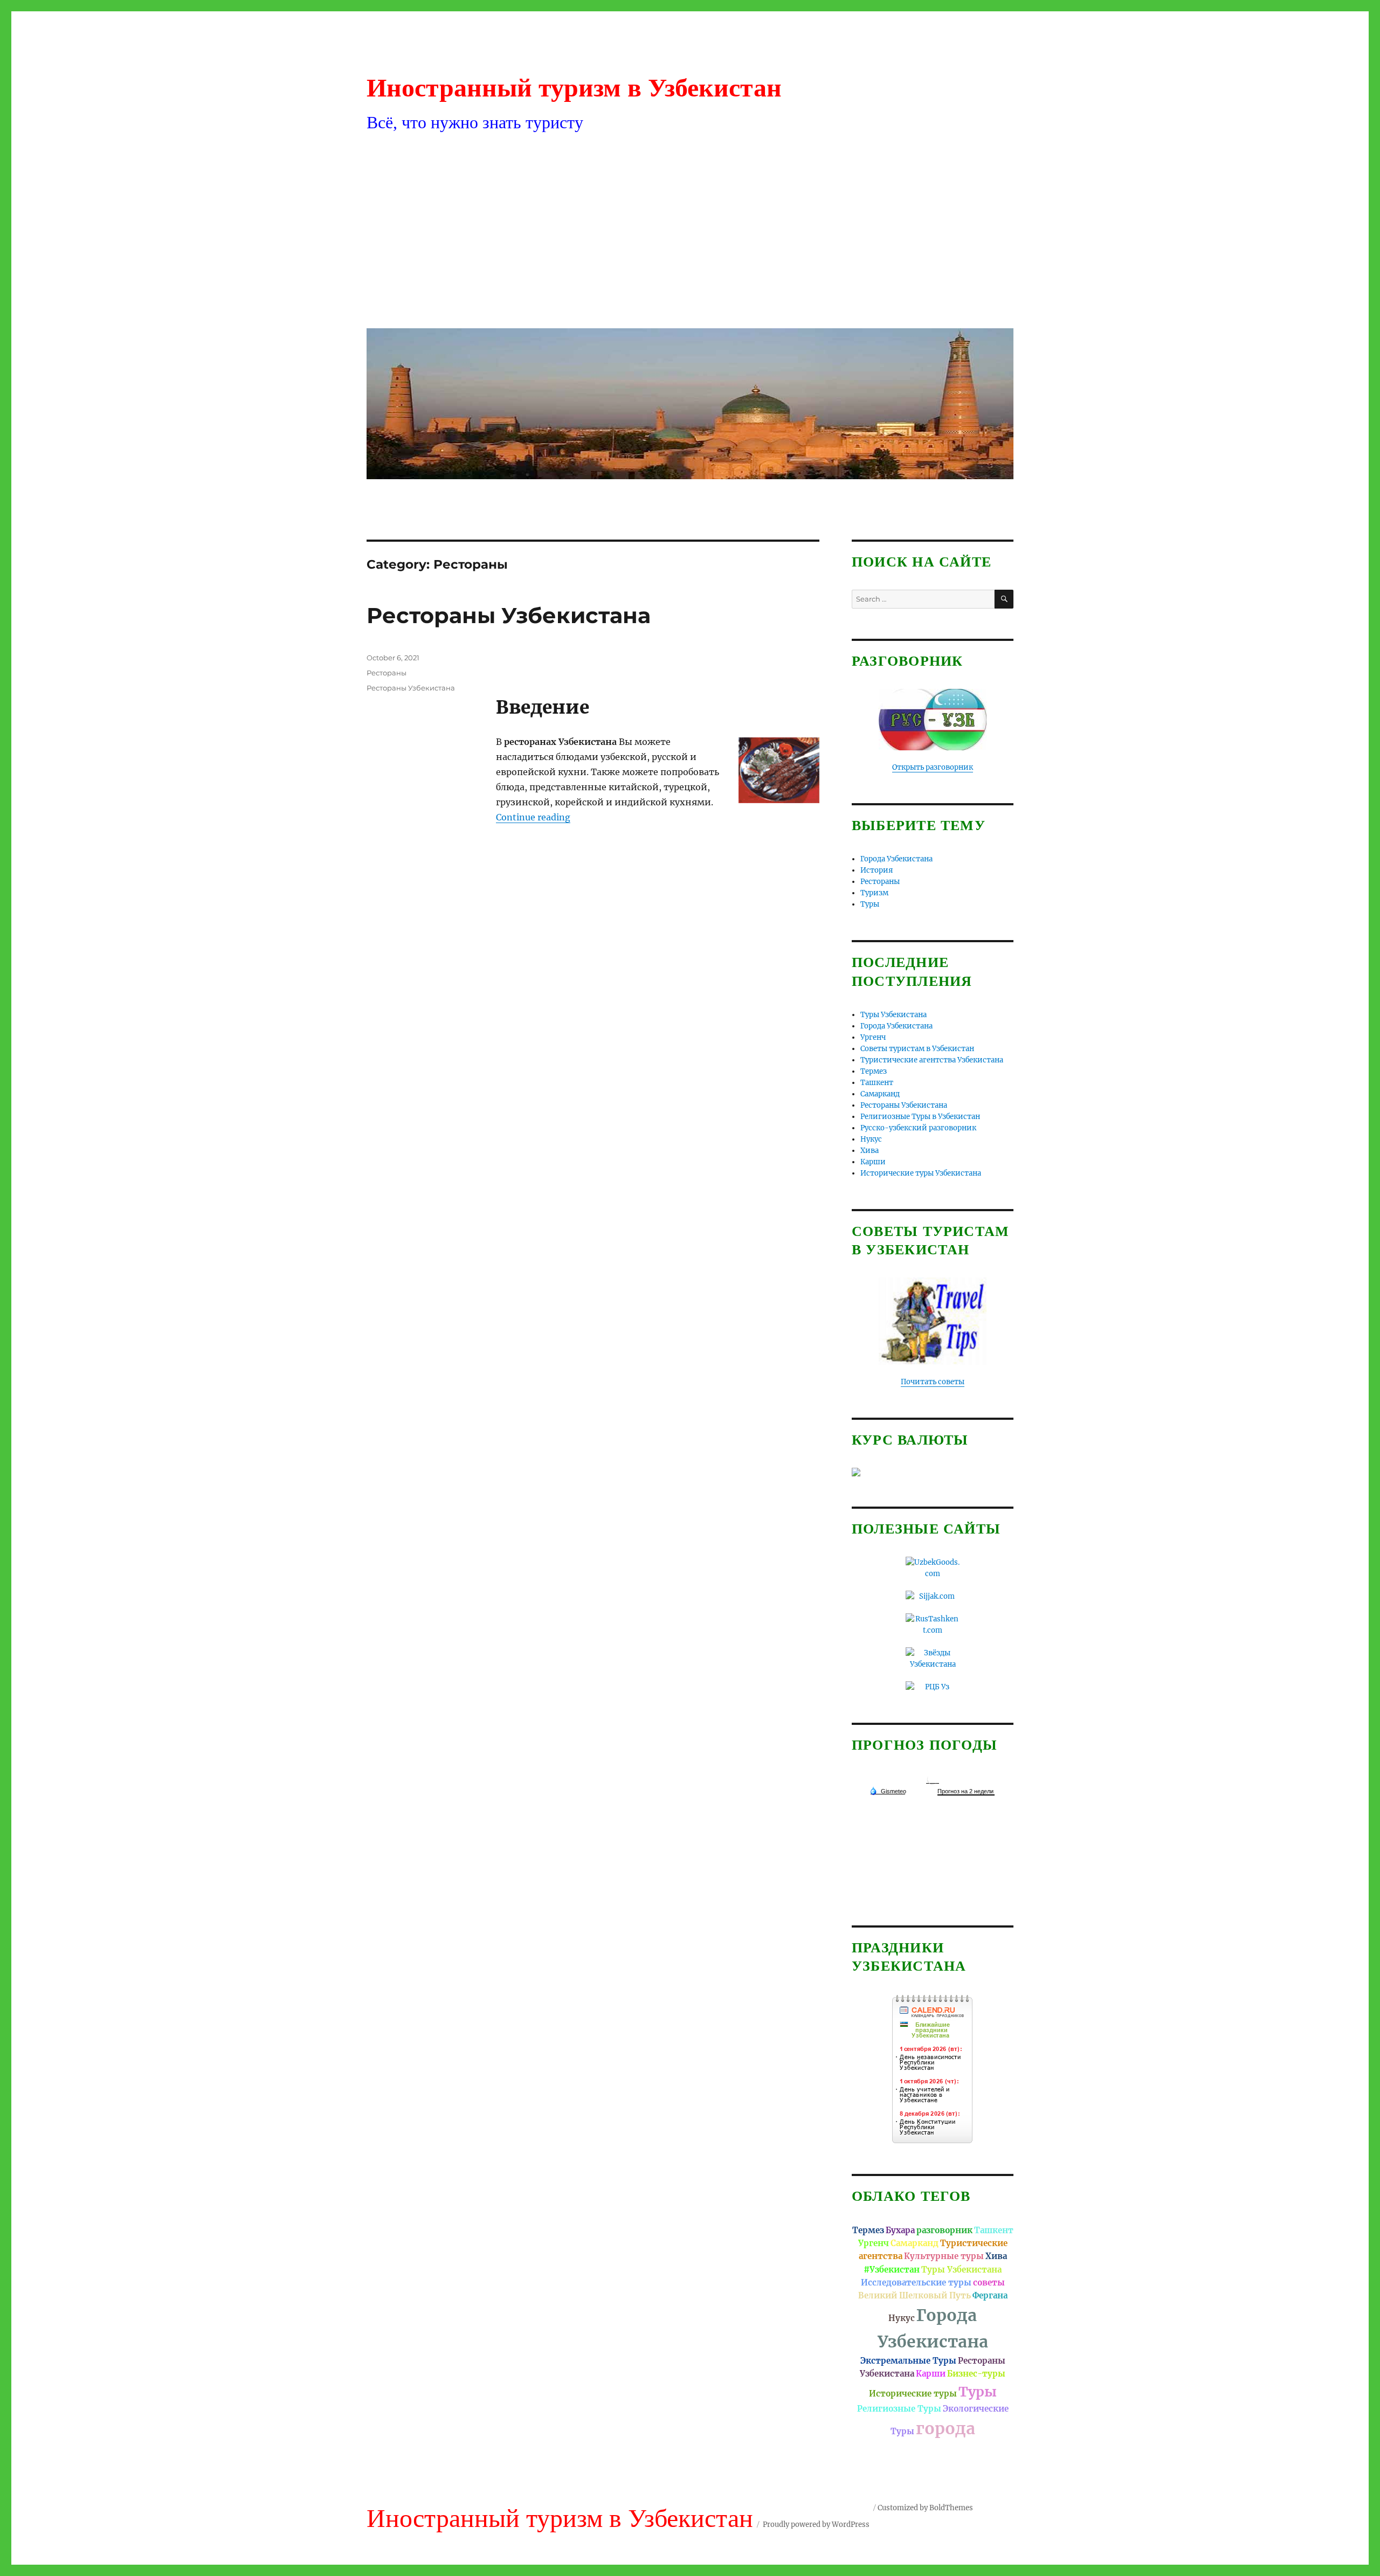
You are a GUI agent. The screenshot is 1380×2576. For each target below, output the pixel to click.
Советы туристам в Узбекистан (917, 1049)
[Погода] (888, 1791)
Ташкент (877, 1083)
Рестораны (387, 673)
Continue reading (533, 817)
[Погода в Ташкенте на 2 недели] (966, 1791)
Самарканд (880, 1094)
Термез (874, 1071)
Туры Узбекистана (893, 1015)
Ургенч (873, 1037)
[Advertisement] (692, 239)
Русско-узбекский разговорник (918, 1128)
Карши (873, 1162)
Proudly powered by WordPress (816, 2525)
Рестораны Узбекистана (509, 615)
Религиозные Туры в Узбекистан (920, 1117)
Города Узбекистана (896, 859)
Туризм (874, 893)
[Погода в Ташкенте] (933, 1779)
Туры (870, 904)
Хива (870, 1151)
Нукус (871, 1139)
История (877, 870)
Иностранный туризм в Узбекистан (574, 88)
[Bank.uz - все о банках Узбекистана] (933, 1472)
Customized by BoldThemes (925, 2508)
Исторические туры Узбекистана (921, 1173)
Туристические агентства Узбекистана (932, 1060)
